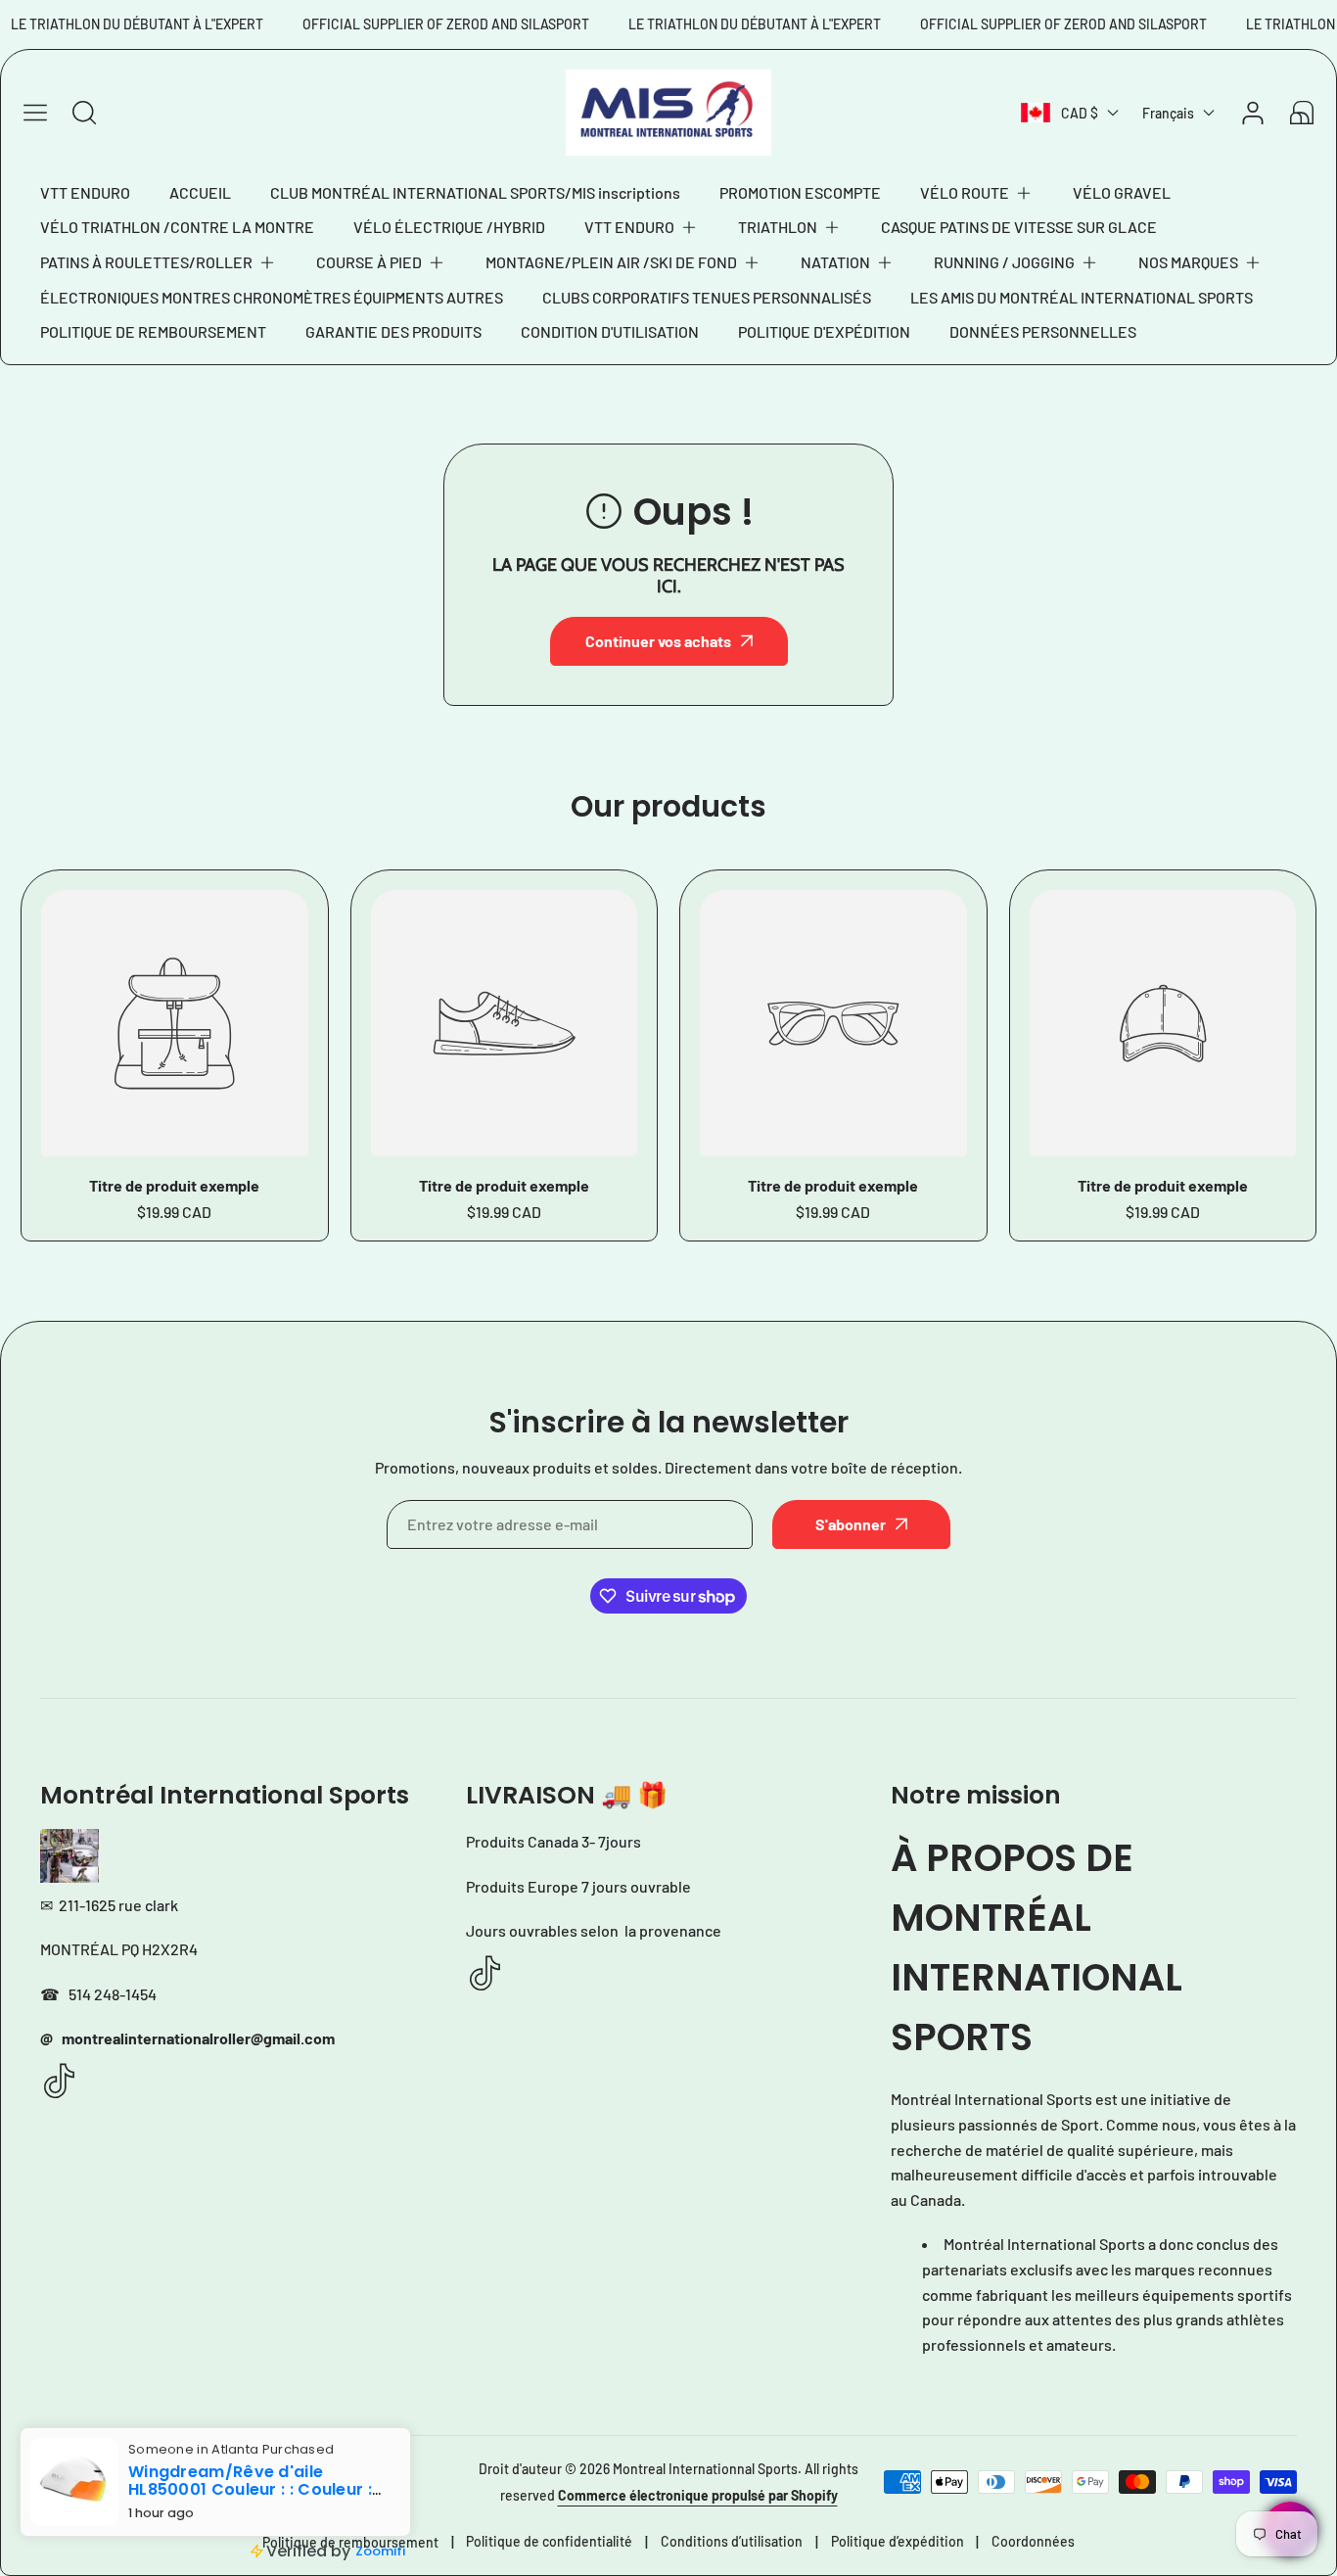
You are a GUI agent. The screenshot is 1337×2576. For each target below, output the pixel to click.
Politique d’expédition (898, 2541)
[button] (977, 193)
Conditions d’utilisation (732, 2541)
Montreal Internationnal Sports (705, 2469)
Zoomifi (380, 2551)
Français (1168, 113)
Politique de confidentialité (549, 2541)
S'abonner (851, 1524)
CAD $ (1080, 113)
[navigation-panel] (35, 113)
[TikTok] (60, 2082)
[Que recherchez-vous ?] (84, 113)
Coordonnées (1033, 2541)
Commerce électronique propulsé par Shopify (698, 2495)
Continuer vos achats (658, 641)
